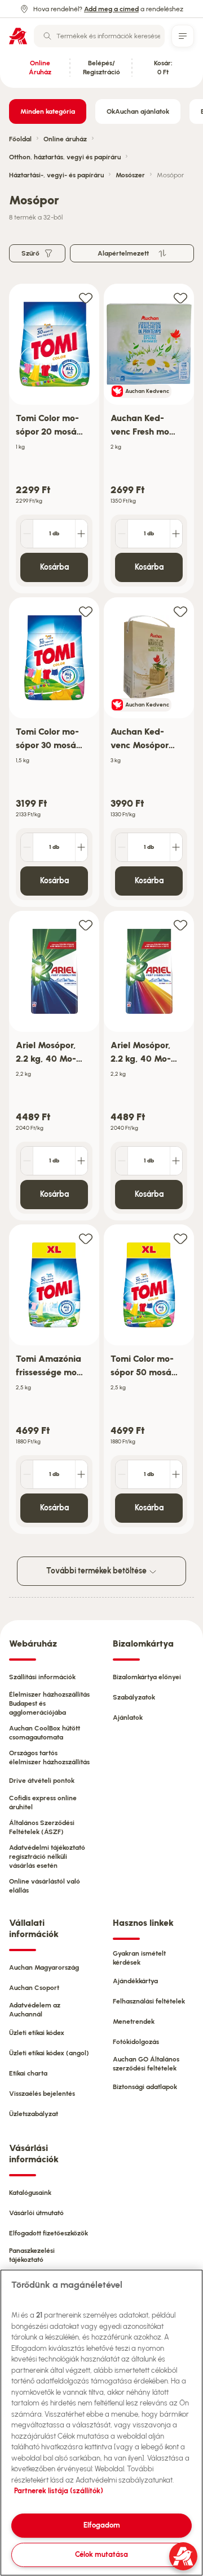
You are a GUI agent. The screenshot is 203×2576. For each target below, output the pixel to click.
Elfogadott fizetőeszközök (48, 2233)
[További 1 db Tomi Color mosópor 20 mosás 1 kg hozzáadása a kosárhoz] (81, 534)
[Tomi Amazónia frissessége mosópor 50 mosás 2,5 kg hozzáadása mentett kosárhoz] (86, 1238)
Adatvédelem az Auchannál (35, 2010)
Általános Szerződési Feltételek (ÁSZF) (42, 1827)
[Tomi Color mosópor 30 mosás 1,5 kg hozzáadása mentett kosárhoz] (86, 611)
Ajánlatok (128, 1718)
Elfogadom (102, 2525)
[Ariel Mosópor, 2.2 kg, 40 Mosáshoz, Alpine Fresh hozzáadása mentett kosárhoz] (86, 925)
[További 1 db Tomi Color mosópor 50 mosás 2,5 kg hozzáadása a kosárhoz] (176, 1474)
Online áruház (65, 139)
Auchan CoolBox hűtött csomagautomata (45, 1733)
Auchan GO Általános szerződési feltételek (146, 2064)
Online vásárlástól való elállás (45, 1886)
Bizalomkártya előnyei (147, 1677)
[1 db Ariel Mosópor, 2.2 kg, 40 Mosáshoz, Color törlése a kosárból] (122, 1161)
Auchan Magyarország (44, 1967)
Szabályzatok (134, 1697)
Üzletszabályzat (34, 2114)
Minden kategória (48, 111)
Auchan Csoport (34, 1988)
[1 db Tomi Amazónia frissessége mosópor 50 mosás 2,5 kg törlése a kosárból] (27, 1474)
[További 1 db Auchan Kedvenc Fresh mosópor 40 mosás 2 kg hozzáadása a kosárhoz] (176, 534)
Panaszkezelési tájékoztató (32, 2255)
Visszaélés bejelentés (42, 2094)
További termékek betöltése (97, 1571)
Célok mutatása (101, 2554)
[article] (54, 439)
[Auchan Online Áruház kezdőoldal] (18, 36)
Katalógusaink (30, 2193)
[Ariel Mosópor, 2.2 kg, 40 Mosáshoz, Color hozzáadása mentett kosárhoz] (180, 925)
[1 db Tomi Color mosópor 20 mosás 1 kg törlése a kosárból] (27, 534)
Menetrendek (134, 2022)
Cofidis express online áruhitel (43, 1803)
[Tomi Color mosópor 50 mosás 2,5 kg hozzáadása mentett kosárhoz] (180, 1238)
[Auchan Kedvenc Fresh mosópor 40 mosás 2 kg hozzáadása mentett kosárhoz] (180, 298)
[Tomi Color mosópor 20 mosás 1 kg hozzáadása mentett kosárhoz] (86, 298)
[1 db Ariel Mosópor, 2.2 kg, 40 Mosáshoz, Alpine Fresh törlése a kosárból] (27, 1161)
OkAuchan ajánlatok (138, 111)
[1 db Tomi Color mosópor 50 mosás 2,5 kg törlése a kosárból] (122, 1474)
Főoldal (20, 139)
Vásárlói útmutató (36, 2213)
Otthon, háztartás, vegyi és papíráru (65, 157)
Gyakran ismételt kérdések (139, 1958)
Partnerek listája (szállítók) (59, 2491)
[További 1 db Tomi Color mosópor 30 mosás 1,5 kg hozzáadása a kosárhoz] (81, 847)
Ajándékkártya (135, 1981)
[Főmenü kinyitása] (183, 36)
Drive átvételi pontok (42, 1781)
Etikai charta (28, 2073)
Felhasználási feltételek (149, 2001)
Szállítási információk (42, 1677)
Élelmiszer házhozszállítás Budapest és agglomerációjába (49, 1703)
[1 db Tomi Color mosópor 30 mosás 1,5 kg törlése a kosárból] (27, 847)
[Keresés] (47, 36)
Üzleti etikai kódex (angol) (49, 2053)
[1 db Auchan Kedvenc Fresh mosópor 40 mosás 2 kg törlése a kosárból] (122, 534)
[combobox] (99, 36)
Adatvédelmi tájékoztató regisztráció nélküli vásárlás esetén (47, 1857)
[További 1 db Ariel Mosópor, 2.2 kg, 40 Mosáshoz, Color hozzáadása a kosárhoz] (176, 1161)
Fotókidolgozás (136, 2042)
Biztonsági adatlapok (145, 2087)
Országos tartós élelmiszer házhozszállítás (49, 1757)
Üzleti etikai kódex (37, 2033)
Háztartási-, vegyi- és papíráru (56, 175)
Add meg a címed (111, 9)
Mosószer (130, 175)
